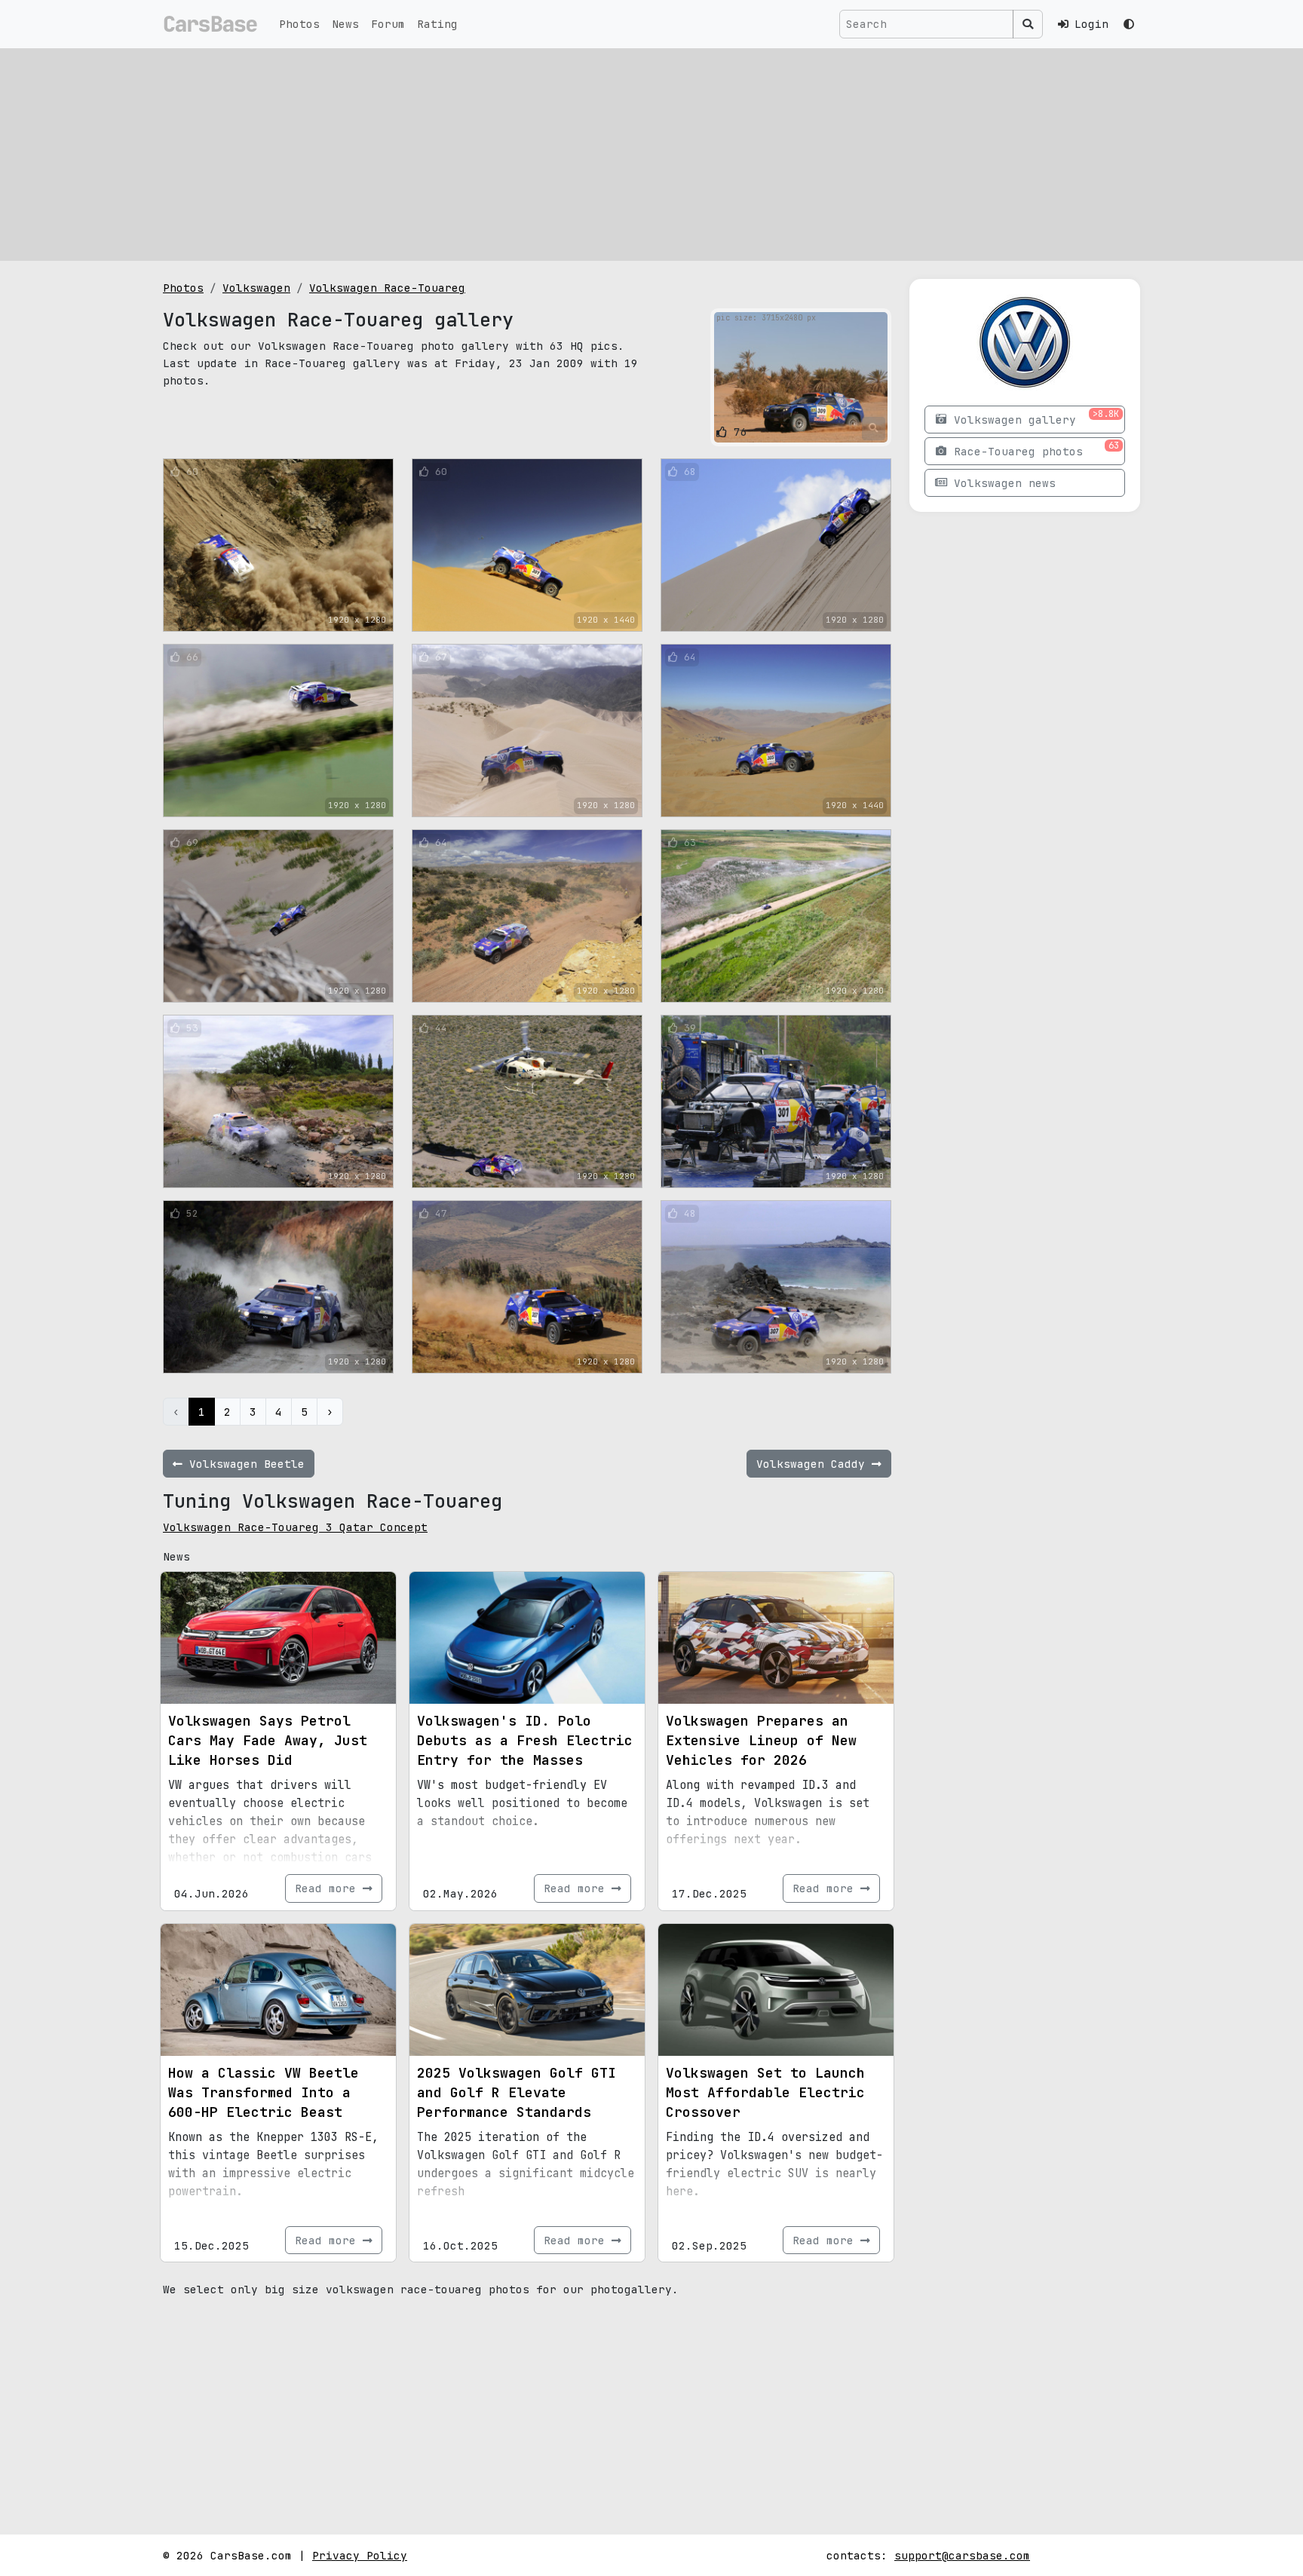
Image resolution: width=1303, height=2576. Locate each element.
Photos (299, 24)
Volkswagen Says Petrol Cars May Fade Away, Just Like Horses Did (268, 1740)
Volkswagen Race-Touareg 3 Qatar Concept (295, 1527)
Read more (329, 1888)
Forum (388, 24)
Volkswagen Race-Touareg (387, 288)
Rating (437, 24)
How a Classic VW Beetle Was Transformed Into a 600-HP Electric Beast (264, 2092)
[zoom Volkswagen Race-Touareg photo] (874, 428)
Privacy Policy (360, 2555)
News (345, 24)
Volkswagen (256, 288)
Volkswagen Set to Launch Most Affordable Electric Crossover (765, 2092)
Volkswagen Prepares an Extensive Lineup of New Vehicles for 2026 (761, 1740)
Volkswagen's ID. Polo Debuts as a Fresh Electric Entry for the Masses (525, 1740)
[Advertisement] (651, 155)
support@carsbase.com (962, 2555)
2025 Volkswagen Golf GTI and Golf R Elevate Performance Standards (517, 2092)
